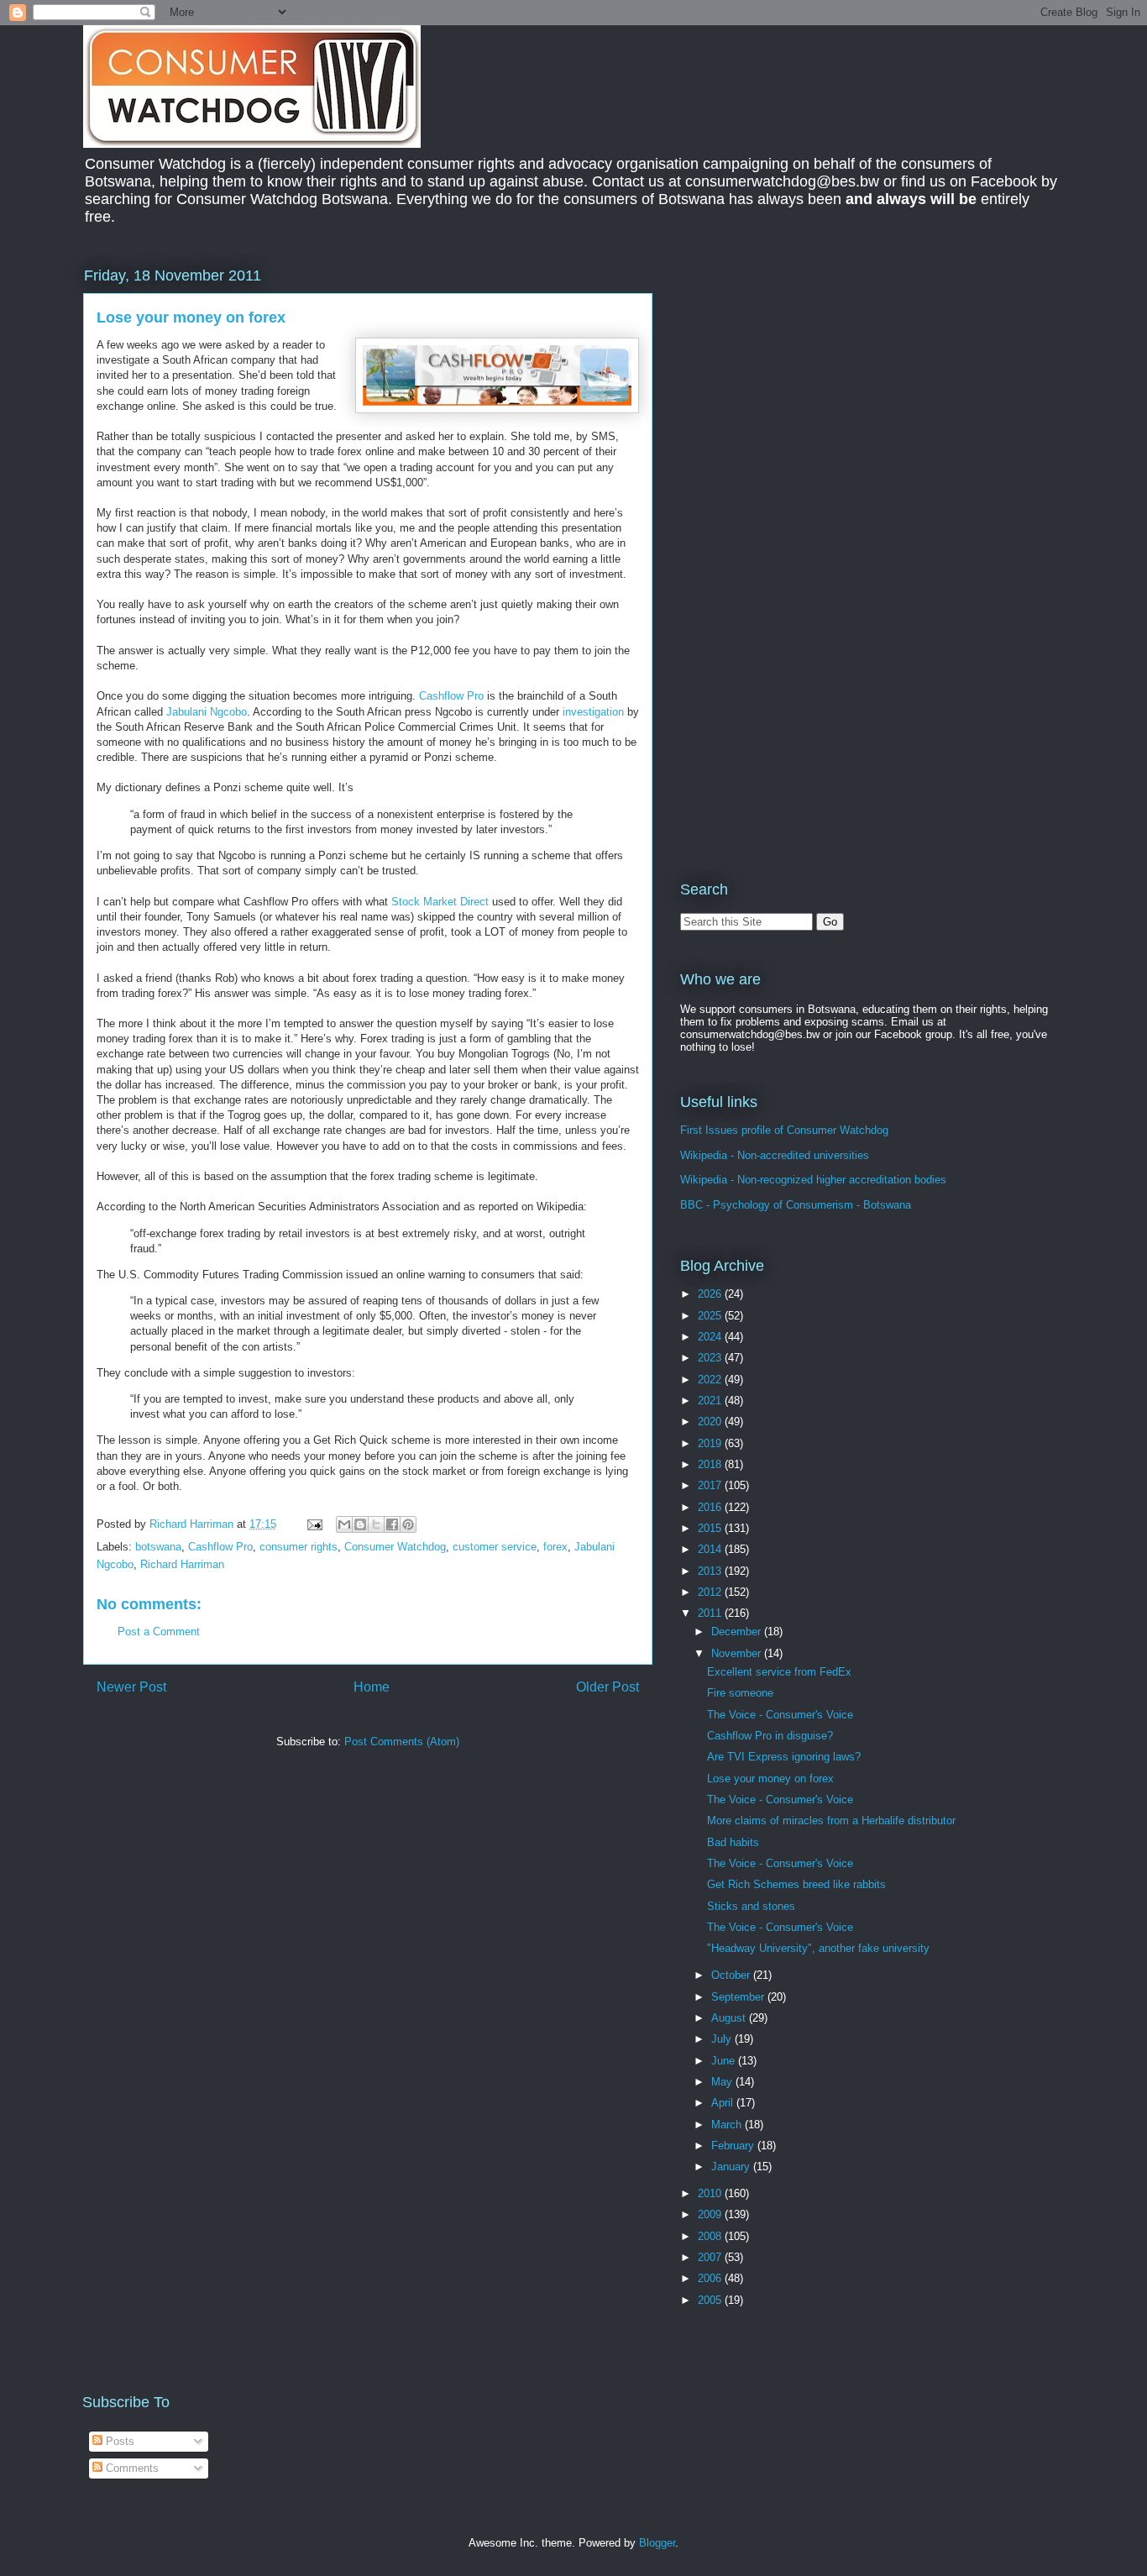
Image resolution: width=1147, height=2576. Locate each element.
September (739, 1997)
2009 (711, 2214)
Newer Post (131, 1687)
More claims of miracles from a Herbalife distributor (831, 1821)
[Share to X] (376, 1524)
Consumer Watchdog (395, 1547)
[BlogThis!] (360, 1524)
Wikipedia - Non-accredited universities (775, 1155)
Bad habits (733, 1842)
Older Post (608, 1687)
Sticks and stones (751, 1906)
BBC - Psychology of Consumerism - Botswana (796, 1205)
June (725, 2061)
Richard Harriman (182, 1564)
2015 (711, 1528)
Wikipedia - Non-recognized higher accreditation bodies (813, 1180)
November (738, 1653)
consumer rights (299, 1547)
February (734, 2146)
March (728, 2125)
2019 (711, 1443)
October (732, 1975)
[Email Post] (314, 1524)
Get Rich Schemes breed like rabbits (796, 1884)
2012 (711, 1592)
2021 (711, 1401)
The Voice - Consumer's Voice (780, 1715)
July (723, 2039)
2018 (711, 1464)
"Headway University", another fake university (818, 1948)
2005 (711, 2300)
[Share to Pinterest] (408, 1524)
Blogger (657, 2543)
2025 (711, 1316)
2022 (711, 1380)
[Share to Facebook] (392, 1524)
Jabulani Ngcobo (207, 712)
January (732, 2167)
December (738, 1632)
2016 (711, 1507)
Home (372, 1687)
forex (555, 1547)
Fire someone (740, 1693)
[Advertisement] (821, 381)
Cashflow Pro (451, 696)
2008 (711, 2236)
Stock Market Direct (440, 902)
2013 (711, 1571)
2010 (711, 2193)
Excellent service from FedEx (779, 1672)
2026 (711, 1294)
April (724, 2103)
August (730, 2018)
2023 (711, 1358)
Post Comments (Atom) (402, 1742)
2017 (711, 1485)
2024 (711, 1337)
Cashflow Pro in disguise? (770, 1736)
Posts (118, 2441)
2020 (711, 1422)
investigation (593, 712)
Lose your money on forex (770, 1779)
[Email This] (344, 1524)
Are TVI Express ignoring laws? (784, 1757)
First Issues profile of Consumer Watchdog (784, 1130)
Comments (131, 2468)
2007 (711, 2257)
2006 (711, 2278)
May (723, 2082)
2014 (711, 1549)
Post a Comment (159, 1632)
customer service (495, 1547)
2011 (711, 1613)
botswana (158, 1547)
